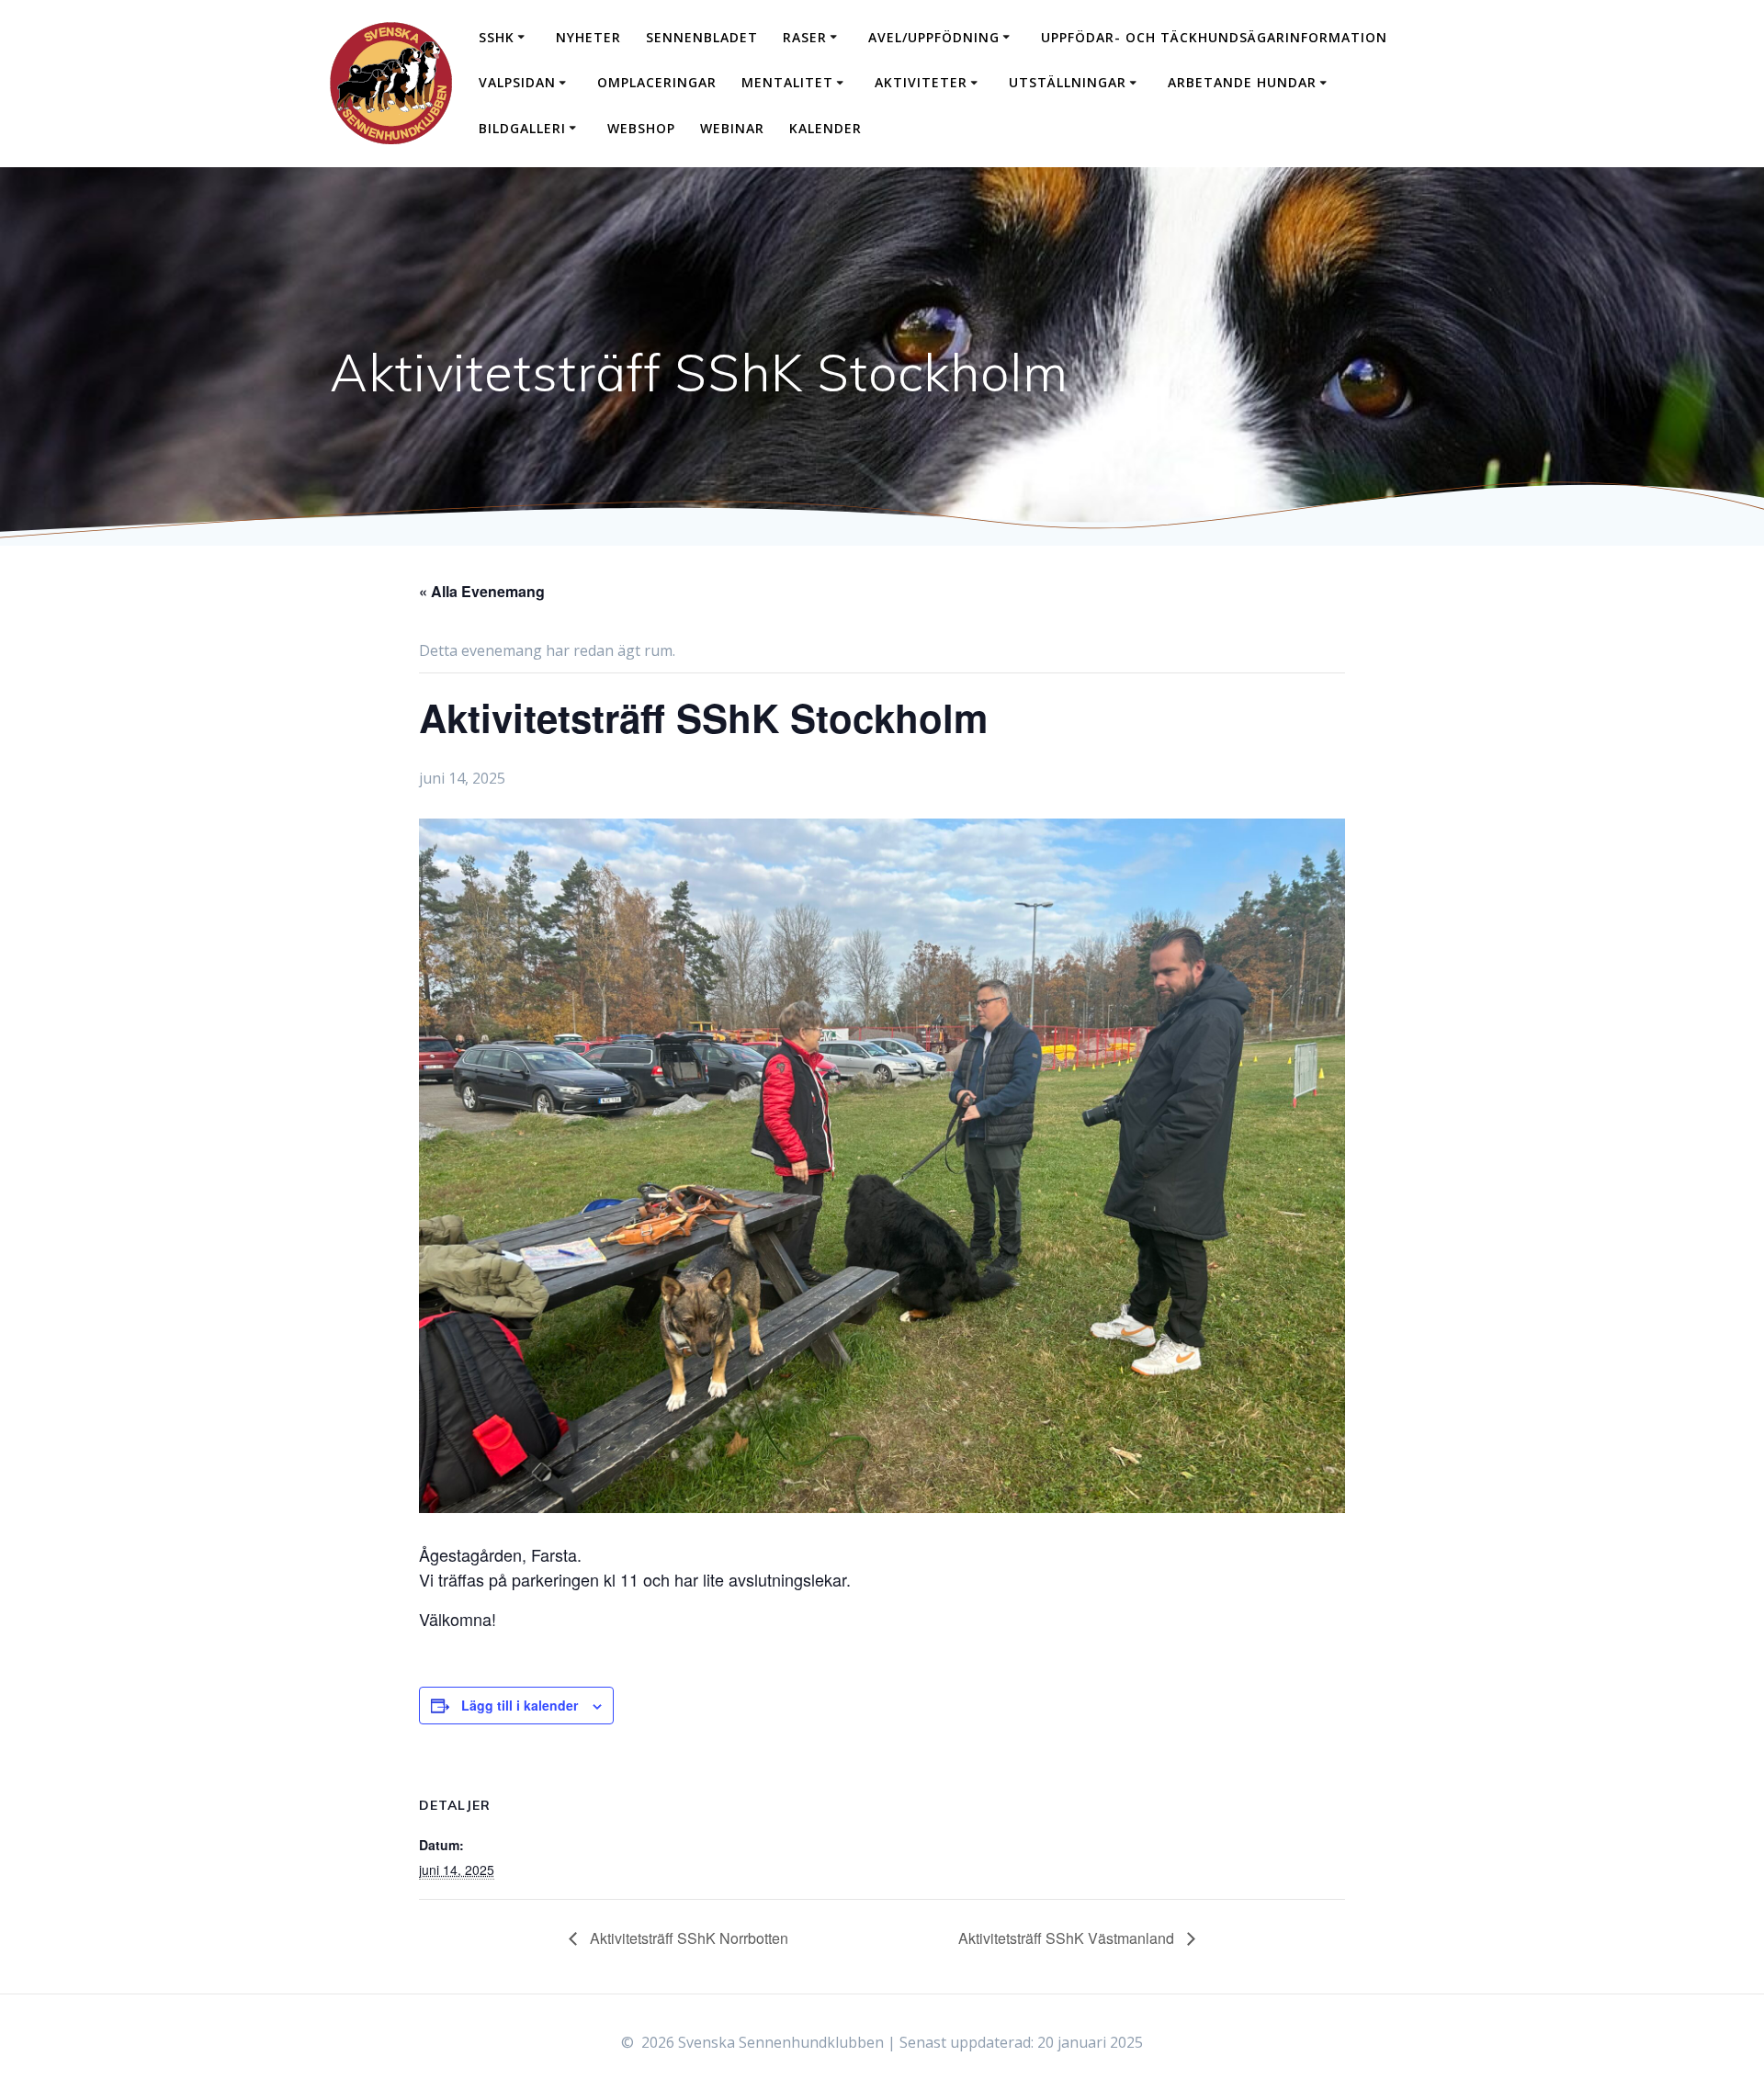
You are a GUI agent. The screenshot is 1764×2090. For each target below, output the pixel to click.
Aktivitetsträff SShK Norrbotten (687, 1938)
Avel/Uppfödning (934, 37)
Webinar (732, 128)
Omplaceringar (657, 82)
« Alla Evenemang (482, 591)
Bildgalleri (522, 128)
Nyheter (588, 37)
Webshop (641, 128)
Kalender (825, 128)
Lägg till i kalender (520, 1705)
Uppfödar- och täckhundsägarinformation (1214, 37)
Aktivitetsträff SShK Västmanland (1068, 1938)
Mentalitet (787, 82)
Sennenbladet (702, 37)
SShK (497, 37)
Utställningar (1068, 82)
